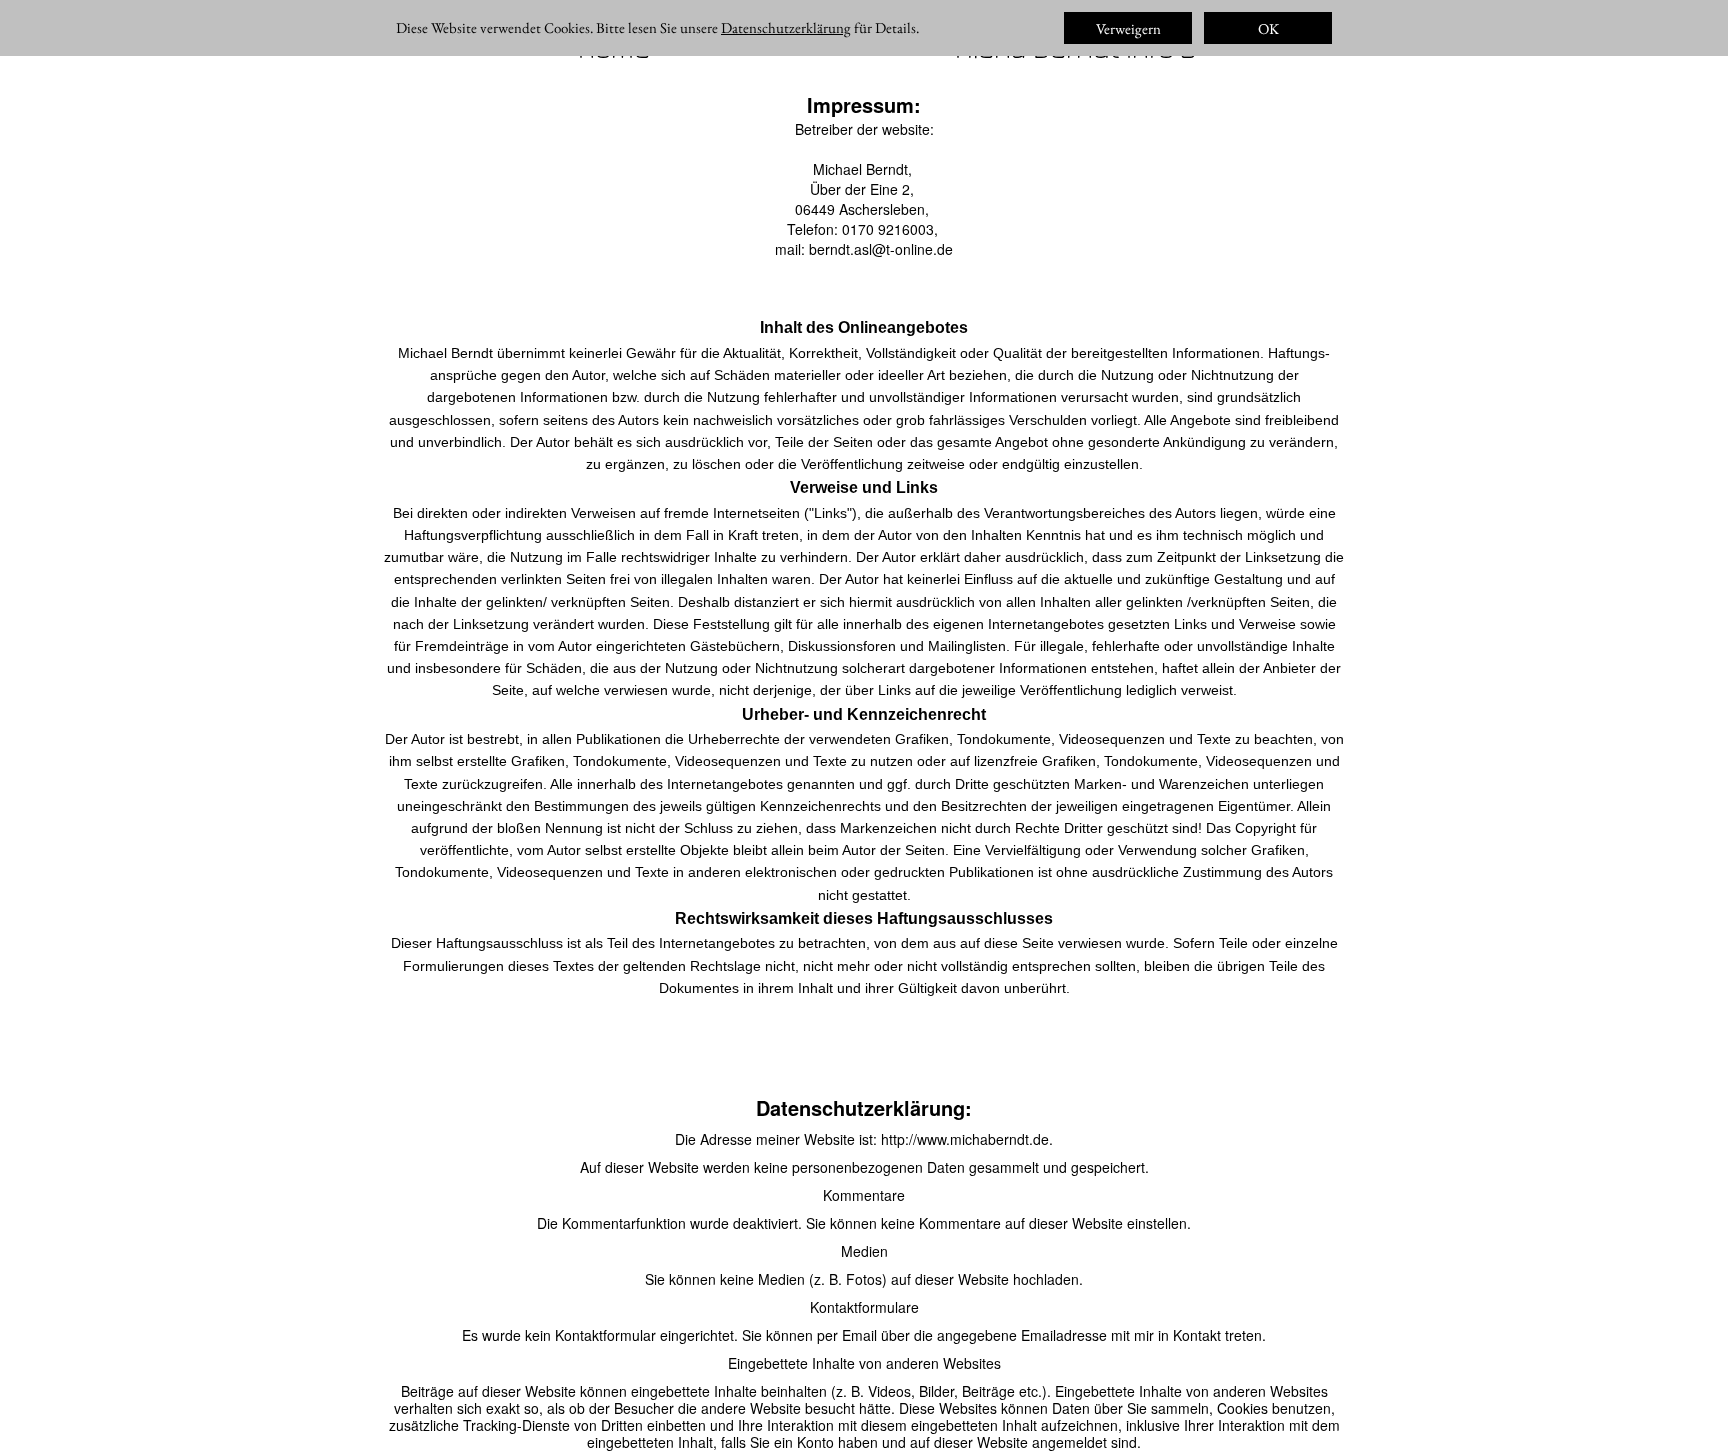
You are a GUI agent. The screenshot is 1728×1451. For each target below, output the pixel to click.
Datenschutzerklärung (786, 27)
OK (1268, 28)
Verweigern (1128, 28)
